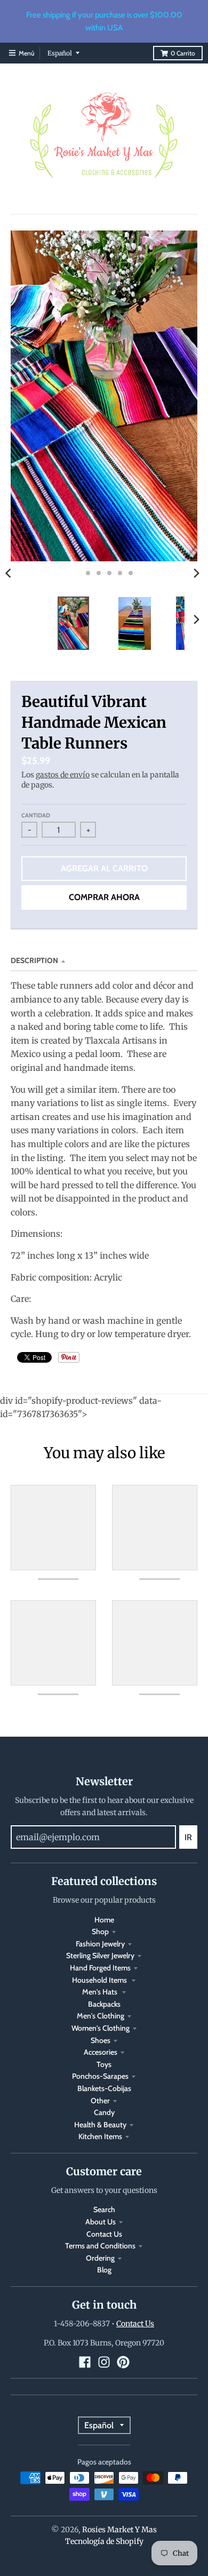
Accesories (101, 2052)
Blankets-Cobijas (104, 2088)
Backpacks (104, 2004)
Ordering (100, 2258)
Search (104, 2209)
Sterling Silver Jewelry (100, 1955)
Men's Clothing (101, 2016)
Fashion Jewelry (100, 1944)
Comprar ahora (104, 897)
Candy (104, 2112)
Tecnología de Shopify (104, 2541)
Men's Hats (101, 1992)
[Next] (196, 573)
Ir (188, 1837)
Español (60, 53)
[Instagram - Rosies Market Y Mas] (104, 2362)
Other (100, 2101)
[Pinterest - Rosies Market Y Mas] (123, 2362)
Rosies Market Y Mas (119, 2530)
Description (34, 960)
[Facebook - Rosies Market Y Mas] (85, 2362)
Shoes (101, 2040)
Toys (104, 2064)
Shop (100, 1931)
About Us (101, 2222)
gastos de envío (63, 775)
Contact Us (104, 2234)
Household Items (100, 1980)
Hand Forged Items (100, 1968)
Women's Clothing (101, 2028)
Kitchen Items (100, 2136)
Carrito (183, 53)
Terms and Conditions (100, 2246)
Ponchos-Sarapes (100, 2076)
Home (104, 1920)
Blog (104, 2270)
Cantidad (36, 815)
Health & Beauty (100, 2125)
